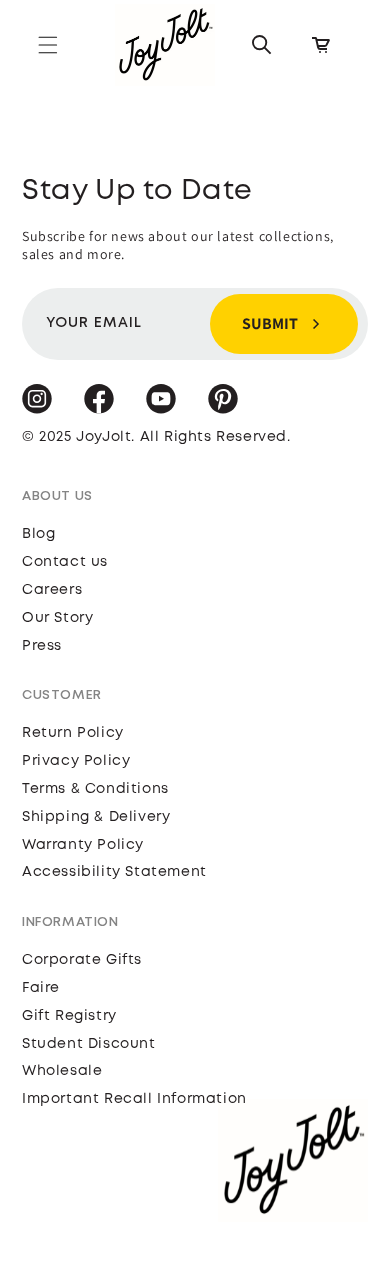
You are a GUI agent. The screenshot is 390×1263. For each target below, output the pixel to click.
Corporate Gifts (82, 960)
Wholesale (62, 1071)
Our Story (57, 618)
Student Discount (89, 1044)
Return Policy (73, 733)
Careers (52, 590)
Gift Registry (69, 1016)
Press (42, 646)
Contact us (65, 562)
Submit (270, 323)
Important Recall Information (134, 1099)
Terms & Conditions (95, 789)
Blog (38, 534)
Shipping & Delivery (96, 817)
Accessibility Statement (114, 872)
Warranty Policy (83, 845)
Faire (41, 988)
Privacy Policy (76, 761)
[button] (48, 45)
